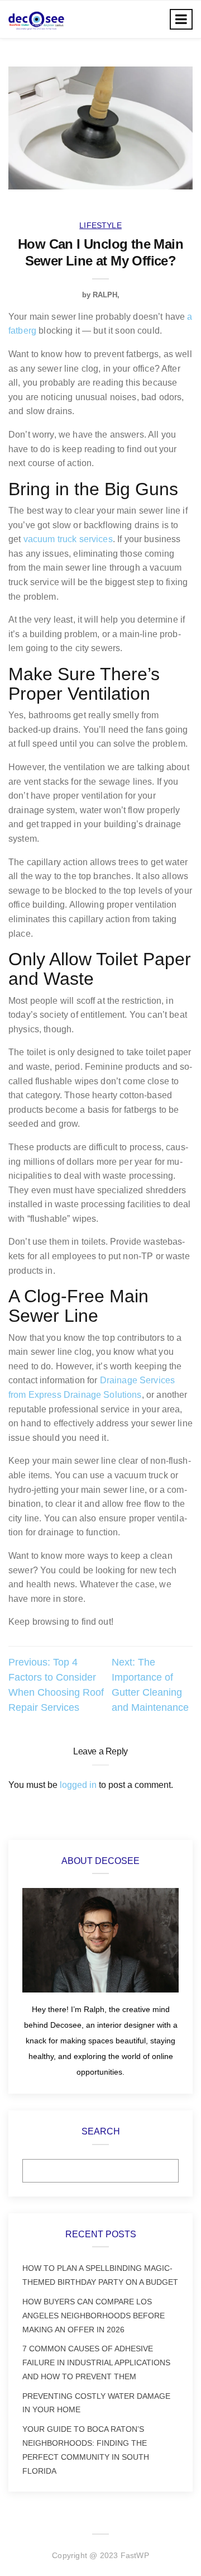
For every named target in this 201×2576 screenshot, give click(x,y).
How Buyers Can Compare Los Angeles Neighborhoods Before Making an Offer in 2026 (94, 2316)
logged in (78, 1785)
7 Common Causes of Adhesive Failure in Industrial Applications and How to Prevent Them (96, 2362)
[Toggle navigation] (181, 19)
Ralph (105, 295)
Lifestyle (100, 225)
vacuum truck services (68, 539)
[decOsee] (36, 19)
